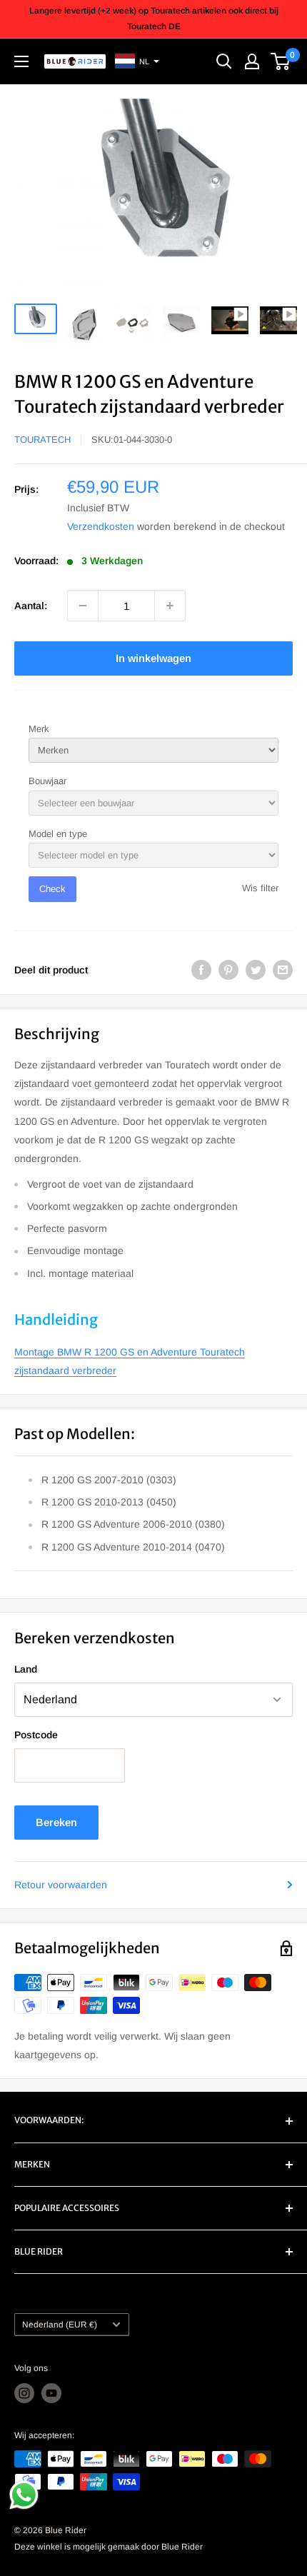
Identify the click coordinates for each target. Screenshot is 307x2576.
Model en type (58, 834)
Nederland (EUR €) (60, 2325)
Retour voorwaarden (61, 1885)
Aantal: (31, 606)
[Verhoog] (170, 606)
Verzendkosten (101, 526)
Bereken (56, 1822)
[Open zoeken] (224, 61)
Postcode (36, 1735)
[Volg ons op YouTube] (51, 2393)
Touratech (42, 440)
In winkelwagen (153, 658)
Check (52, 889)
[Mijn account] (252, 61)
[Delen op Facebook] (201, 970)
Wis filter (260, 888)
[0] (281, 61)
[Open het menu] (21, 61)
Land (26, 1669)
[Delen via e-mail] (283, 970)
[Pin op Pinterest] (228, 970)
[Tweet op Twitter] (256, 970)
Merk (39, 729)
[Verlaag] (83, 606)
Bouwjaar (47, 781)
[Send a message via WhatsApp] (24, 2495)
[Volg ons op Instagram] (24, 2393)
